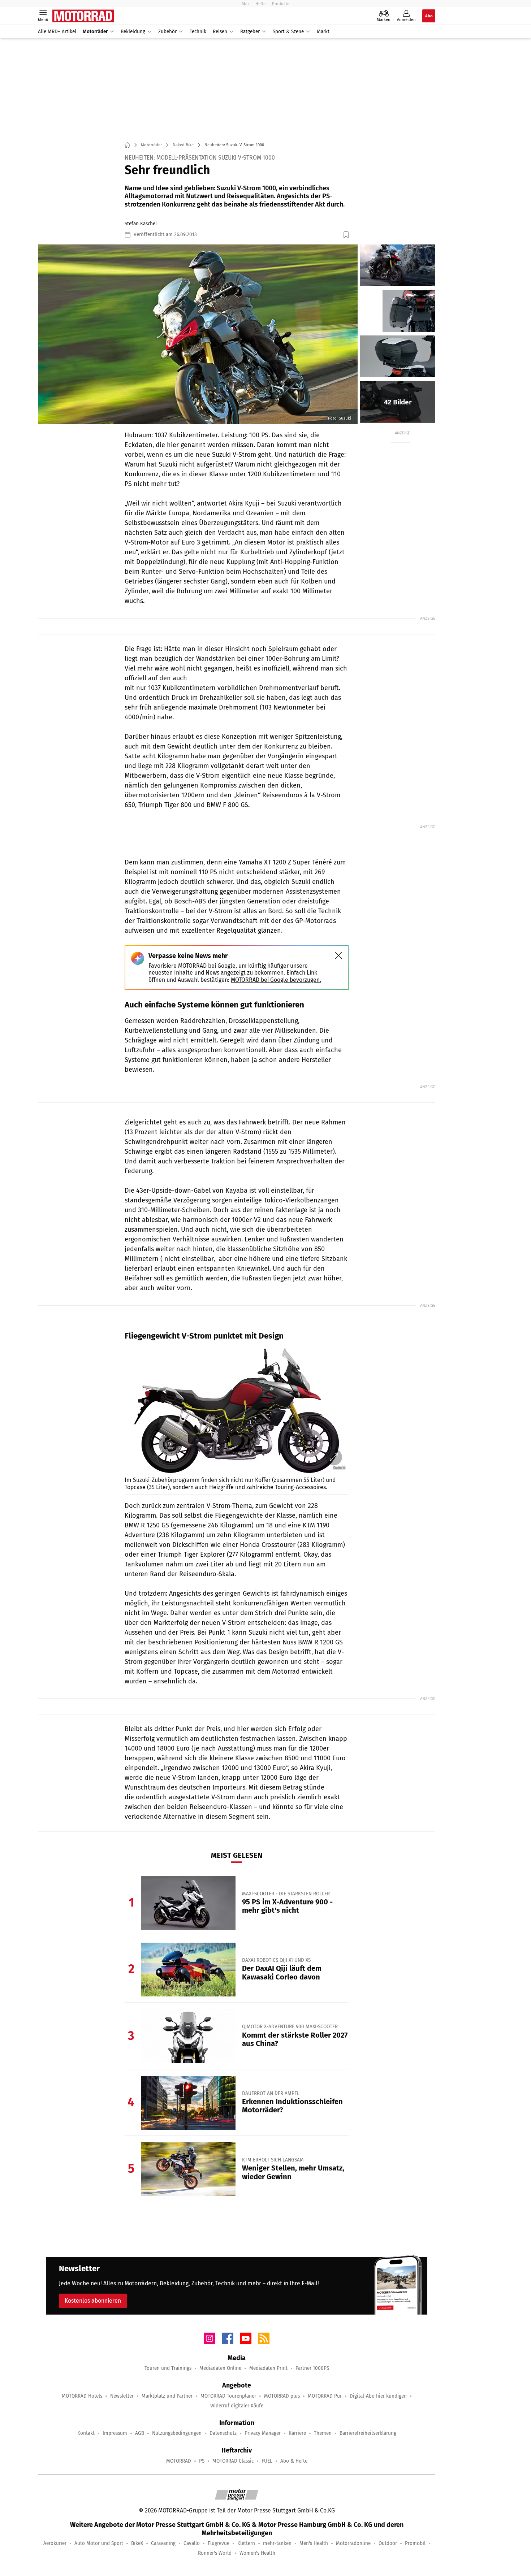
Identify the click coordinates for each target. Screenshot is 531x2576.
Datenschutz (223, 2433)
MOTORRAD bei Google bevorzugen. (276, 980)
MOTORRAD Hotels (82, 2396)
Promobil (415, 2543)
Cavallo (192, 2543)
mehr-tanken (277, 2543)
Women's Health (257, 2553)
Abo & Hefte (294, 2461)
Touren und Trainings (168, 2368)
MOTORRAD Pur (325, 2396)
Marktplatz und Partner (167, 2396)
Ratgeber (250, 32)
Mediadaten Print (268, 2368)
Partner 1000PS (312, 2368)
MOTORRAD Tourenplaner (228, 2396)
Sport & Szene (288, 32)
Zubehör (167, 32)
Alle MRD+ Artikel (57, 32)
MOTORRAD (179, 2461)
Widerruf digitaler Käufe (237, 2406)
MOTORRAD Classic (233, 2461)
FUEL (267, 2461)
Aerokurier (55, 2543)
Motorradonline (353, 2543)
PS (202, 2461)
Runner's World (215, 2553)
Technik (198, 32)
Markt (323, 32)
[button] (198, 334)
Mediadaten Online (220, 2368)
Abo (245, 4)
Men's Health (314, 2543)
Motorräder (95, 32)
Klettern (246, 2543)
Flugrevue (219, 2543)
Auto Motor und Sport (99, 2543)
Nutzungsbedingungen (177, 2433)
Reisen (220, 32)
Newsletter (122, 2396)
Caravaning (163, 2543)
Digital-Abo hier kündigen (378, 2396)
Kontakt (86, 2433)
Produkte (281, 4)
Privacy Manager (263, 2433)
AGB (140, 2433)
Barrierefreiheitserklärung (368, 2433)
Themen (323, 2433)
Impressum (115, 2433)
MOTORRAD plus (282, 2396)
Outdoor (388, 2543)
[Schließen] (338, 955)
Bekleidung (133, 32)
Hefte (260, 4)
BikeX (137, 2543)
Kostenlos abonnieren (93, 2301)
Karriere (297, 2433)
